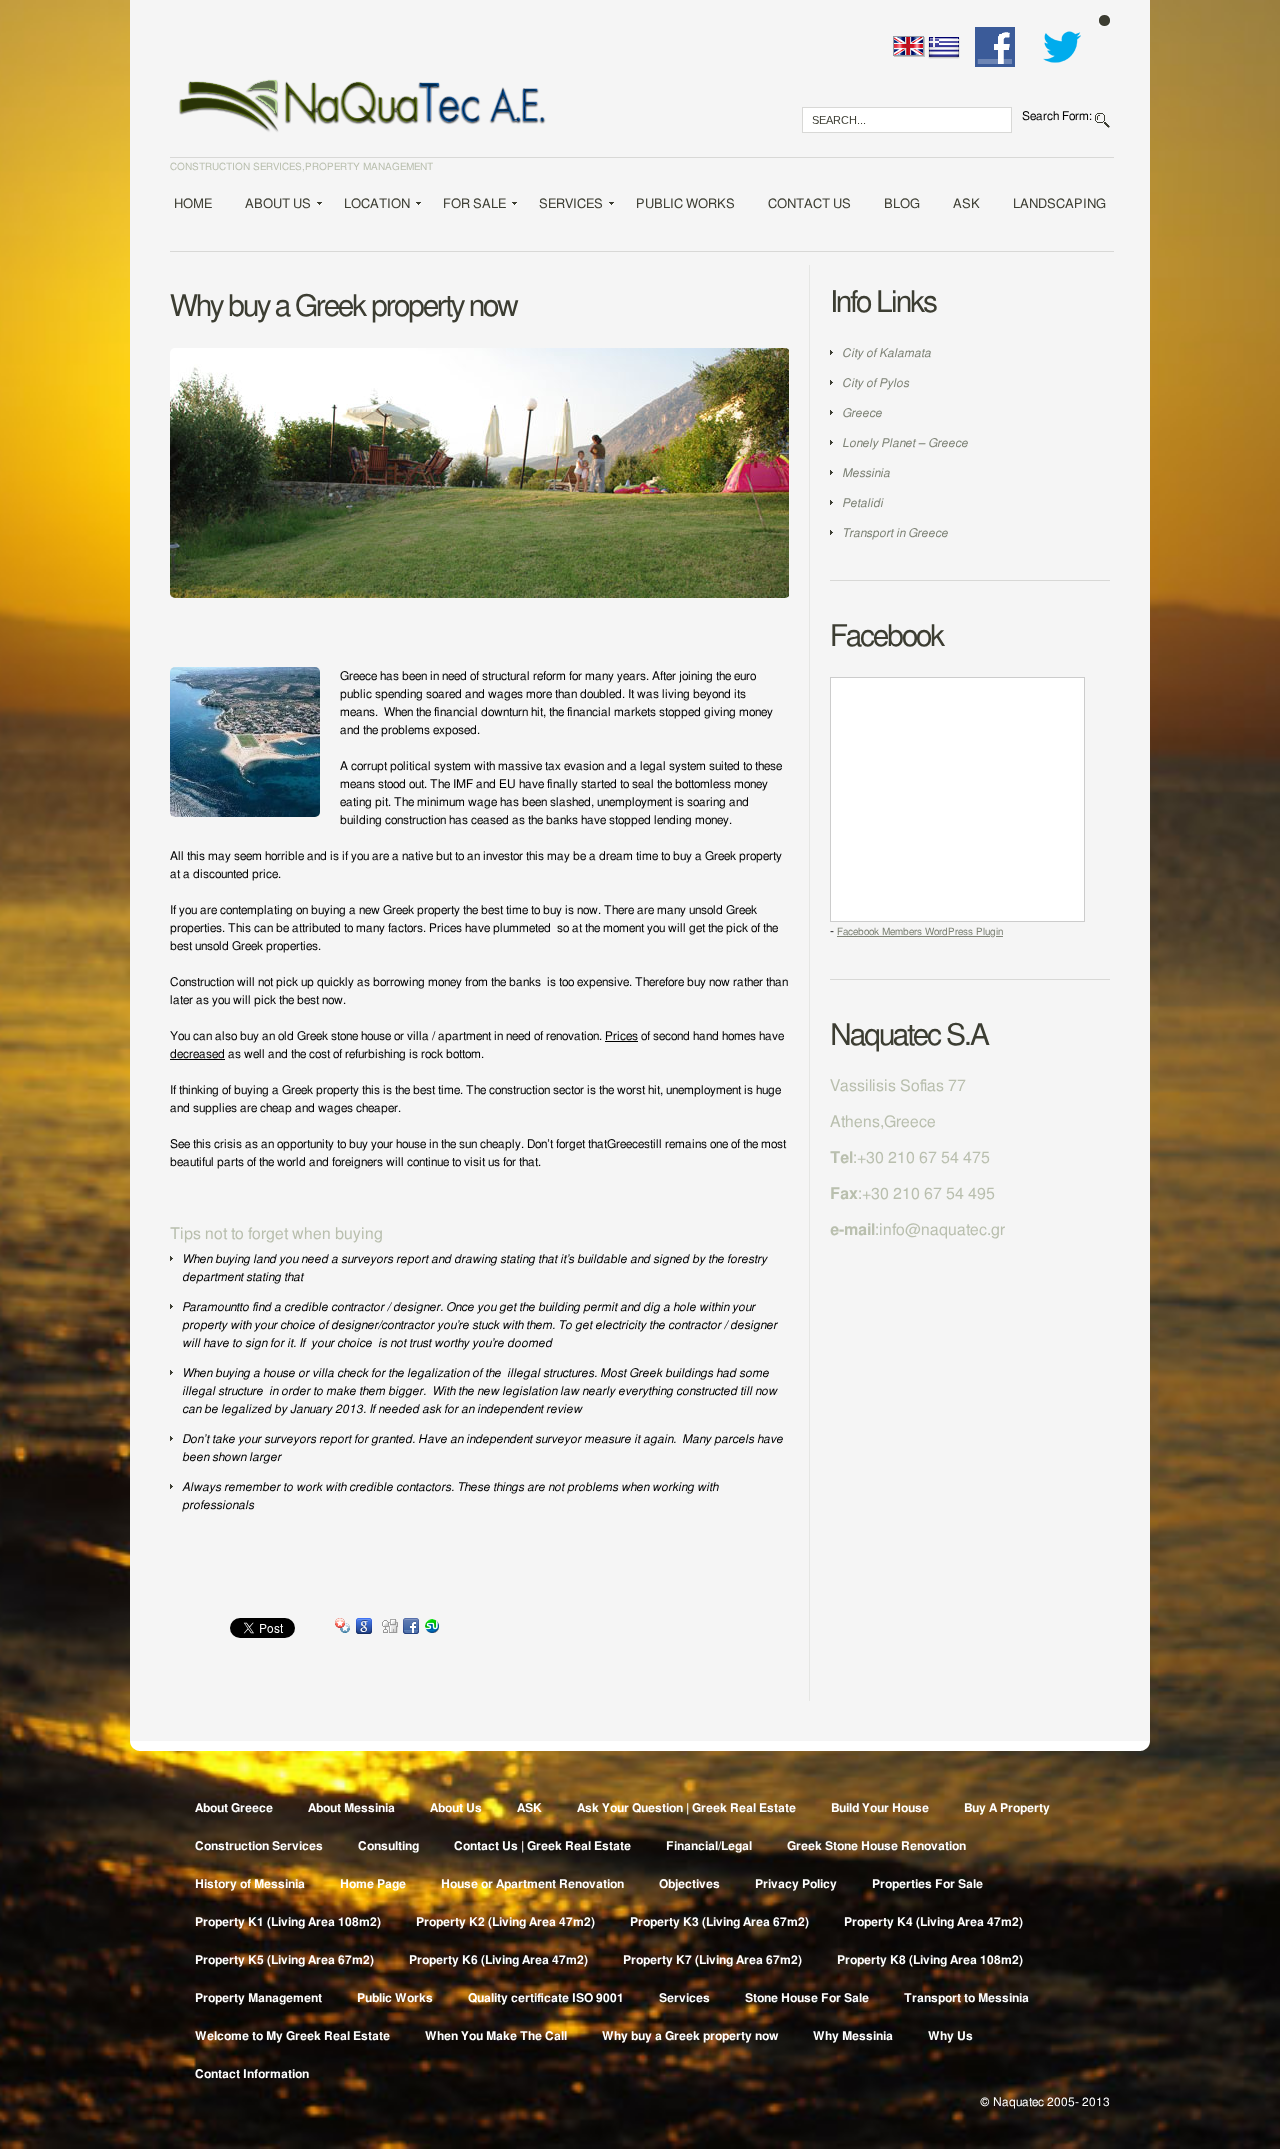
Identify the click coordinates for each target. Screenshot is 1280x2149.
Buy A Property (1007, 1808)
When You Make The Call (496, 2036)
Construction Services (259, 1846)
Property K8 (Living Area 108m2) (930, 1960)
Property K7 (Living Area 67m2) (712, 1960)
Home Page (373, 1884)
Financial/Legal (709, 1846)
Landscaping (1059, 204)
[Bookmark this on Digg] (390, 1627)
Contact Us (809, 204)
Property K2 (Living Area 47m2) (505, 1922)
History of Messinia (250, 1884)
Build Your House (880, 1808)
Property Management (258, 1998)
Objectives (689, 1884)
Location (376, 206)
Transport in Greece (895, 533)
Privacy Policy (796, 1884)
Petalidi (862, 503)
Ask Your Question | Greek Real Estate (686, 1808)
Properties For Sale (927, 1884)
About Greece (234, 1808)
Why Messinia (853, 2036)
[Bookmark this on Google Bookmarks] (364, 1627)
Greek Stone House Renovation (876, 1846)
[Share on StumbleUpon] (432, 1627)
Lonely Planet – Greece (905, 443)
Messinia (866, 473)
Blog (902, 204)
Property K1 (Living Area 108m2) (288, 1922)
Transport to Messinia (966, 1998)
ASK (966, 204)
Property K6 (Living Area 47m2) (498, 1960)
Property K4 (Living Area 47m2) (933, 1922)
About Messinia (351, 1808)
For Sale (473, 206)
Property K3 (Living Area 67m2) (719, 1922)
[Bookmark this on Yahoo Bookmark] (343, 1627)
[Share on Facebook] (411, 1627)
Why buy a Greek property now (690, 2036)
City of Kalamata (886, 353)
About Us (277, 206)
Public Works (685, 204)
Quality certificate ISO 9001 (546, 1998)
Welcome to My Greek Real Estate (292, 2036)
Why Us (950, 2036)
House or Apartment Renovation (532, 1884)
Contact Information (252, 2074)
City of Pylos (875, 383)
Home (193, 204)
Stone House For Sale (807, 1998)
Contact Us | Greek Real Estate (542, 1846)
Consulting (388, 1846)
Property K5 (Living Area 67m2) (284, 1960)
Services (570, 206)
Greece (862, 413)
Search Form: (1057, 116)
